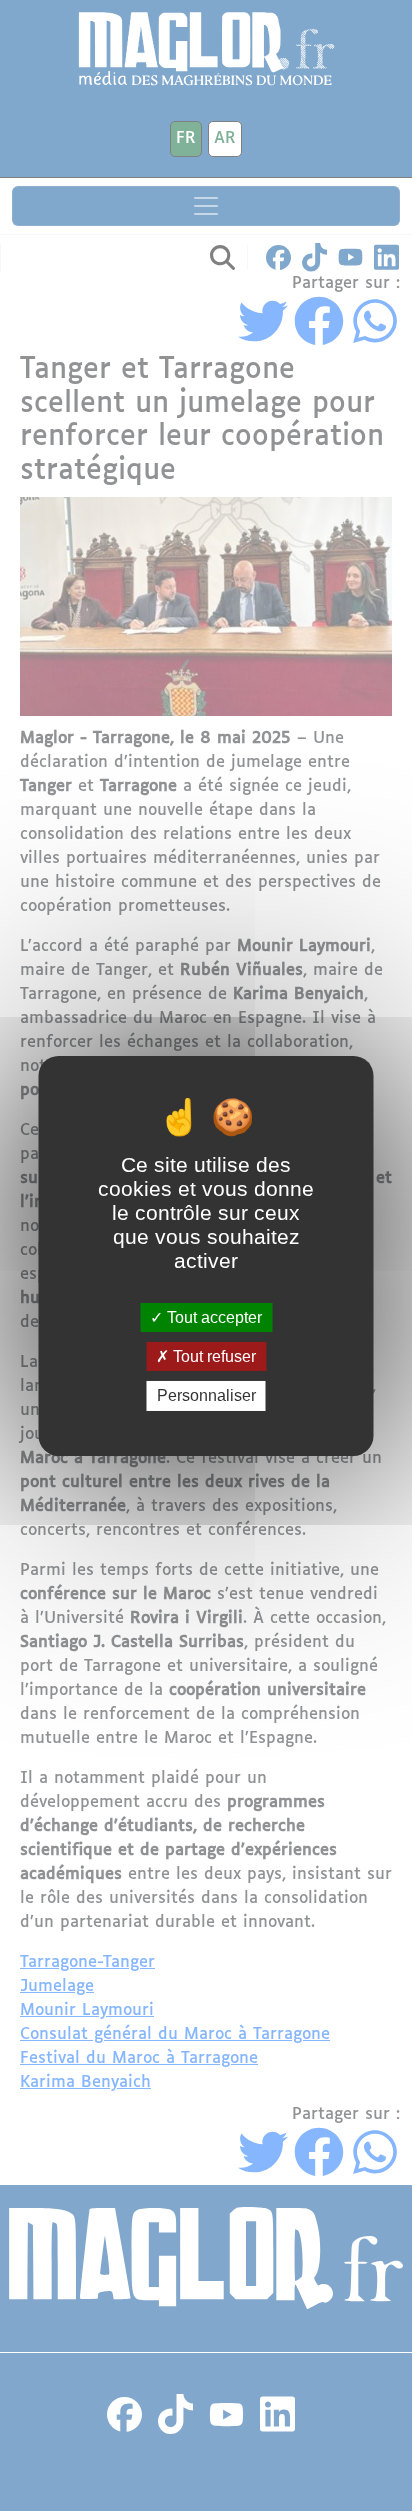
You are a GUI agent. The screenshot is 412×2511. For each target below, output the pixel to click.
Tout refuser (212, 1356)
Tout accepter (212, 1317)
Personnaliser (206, 1395)
